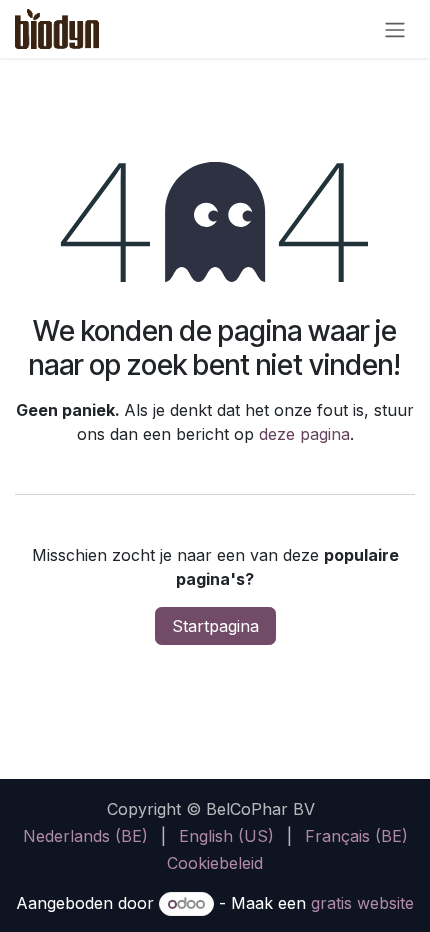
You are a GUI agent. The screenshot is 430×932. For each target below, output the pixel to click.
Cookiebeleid (215, 863)
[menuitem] (85, 836)
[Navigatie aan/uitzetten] (395, 29)
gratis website (362, 903)
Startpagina (215, 626)
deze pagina (304, 434)
